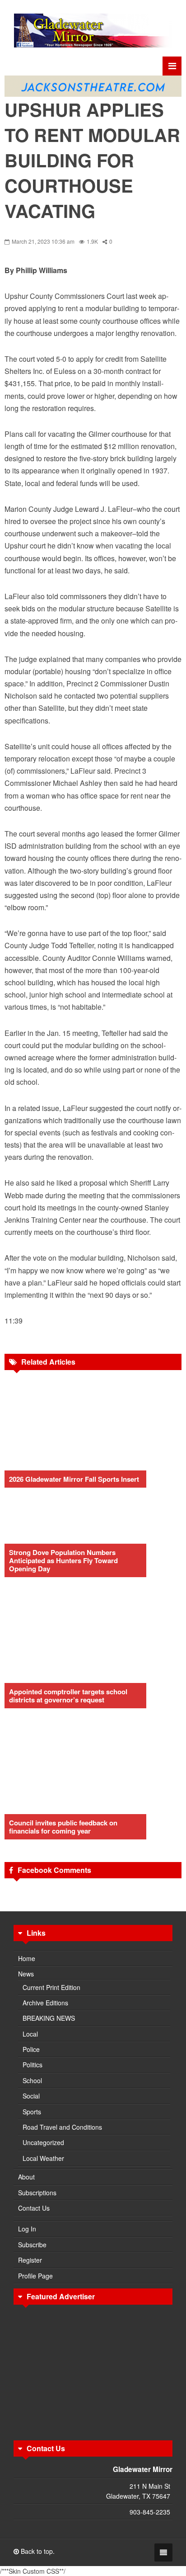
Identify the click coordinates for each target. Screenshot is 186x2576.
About (26, 2177)
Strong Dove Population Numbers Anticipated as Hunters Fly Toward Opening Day (63, 1560)
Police (31, 2049)
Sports (32, 2112)
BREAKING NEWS (49, 2018)
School (32, 2080)
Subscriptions (37, 2193)
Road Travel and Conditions (62, 2127)
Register (30, 2260)
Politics (33, 2065)
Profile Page (35, 2276)
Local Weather (43, 2158)
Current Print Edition (51, 1987)
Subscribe (32, 2245)
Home (27, 1958)
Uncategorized (43, 2142)
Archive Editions (45, 2003)
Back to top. (37, 2551)
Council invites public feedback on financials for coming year (63, 1827)
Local (30, 2034)
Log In (27, 2229)
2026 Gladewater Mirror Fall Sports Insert (74, 1479)
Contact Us (34, 2208)
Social (31, 2096)
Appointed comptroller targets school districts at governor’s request (68, 1696)
